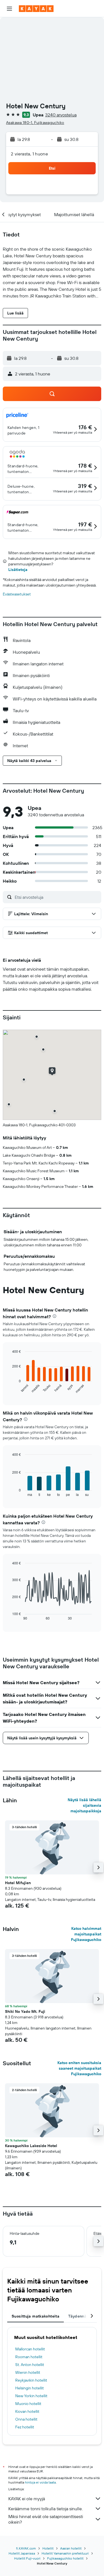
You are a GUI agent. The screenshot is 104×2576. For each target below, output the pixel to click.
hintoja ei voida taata (40, 2482)
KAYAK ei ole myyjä (27, 2499)
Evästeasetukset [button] (17, 594)
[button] (9, 9)
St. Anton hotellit (30, 2365)
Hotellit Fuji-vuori (27, 2558)
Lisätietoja (18, 570)
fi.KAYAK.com (26, 2548)
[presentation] (54, 1316)
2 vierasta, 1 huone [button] (29, 154)
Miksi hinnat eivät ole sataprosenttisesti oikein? (46, 2519)
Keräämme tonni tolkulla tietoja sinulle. (45, 2509)
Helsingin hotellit (30, 2388)
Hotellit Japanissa (22, 2553)
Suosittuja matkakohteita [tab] (35, 2316)
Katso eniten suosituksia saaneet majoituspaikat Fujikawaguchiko (79, 2068)
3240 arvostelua (61, 115)
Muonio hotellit (28, 2404)
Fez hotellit (25, 2427)
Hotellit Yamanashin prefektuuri (65, 2553)
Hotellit (48, 2548)
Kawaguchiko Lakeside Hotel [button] (31, 2146)
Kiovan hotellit (27, 2411)
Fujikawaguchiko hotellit (65, 2558)
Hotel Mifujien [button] (18, 1883)
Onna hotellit (26, 2419)
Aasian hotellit (71, 2548)
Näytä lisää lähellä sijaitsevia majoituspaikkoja (84, 1805)
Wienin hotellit (28, 2372)
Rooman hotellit (29, 2357)
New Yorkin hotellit (31, 2396)
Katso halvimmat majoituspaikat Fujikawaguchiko (86, 1934)
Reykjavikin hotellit (31, 2380)
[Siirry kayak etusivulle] (36, 9)
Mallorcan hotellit (30, 2349)
